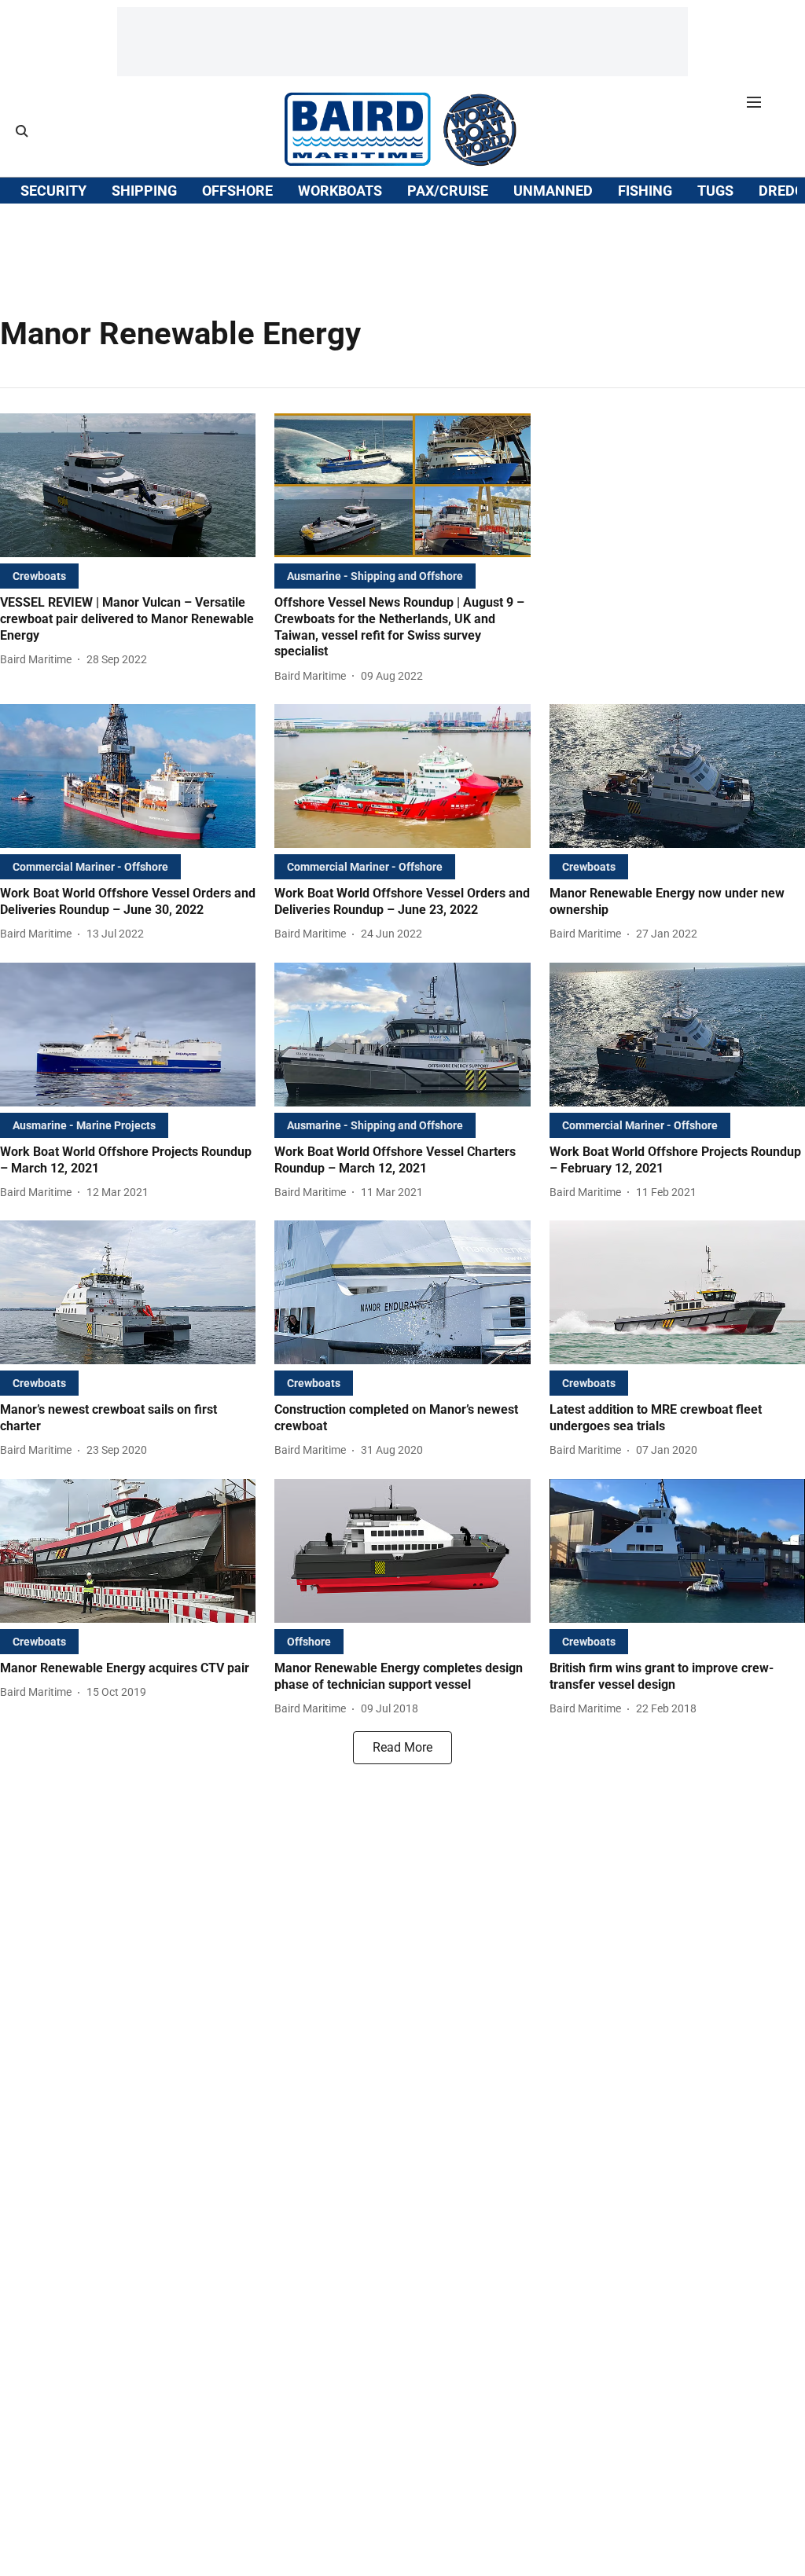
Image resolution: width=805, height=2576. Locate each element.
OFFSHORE (237, 191)
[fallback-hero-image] (128, 485)
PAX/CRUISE (448, 191)
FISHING (645, 191)
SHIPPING (144, 191)
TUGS (715, 191)
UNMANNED (553, 191)
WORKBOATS (340, 191)
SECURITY (53, 191)
